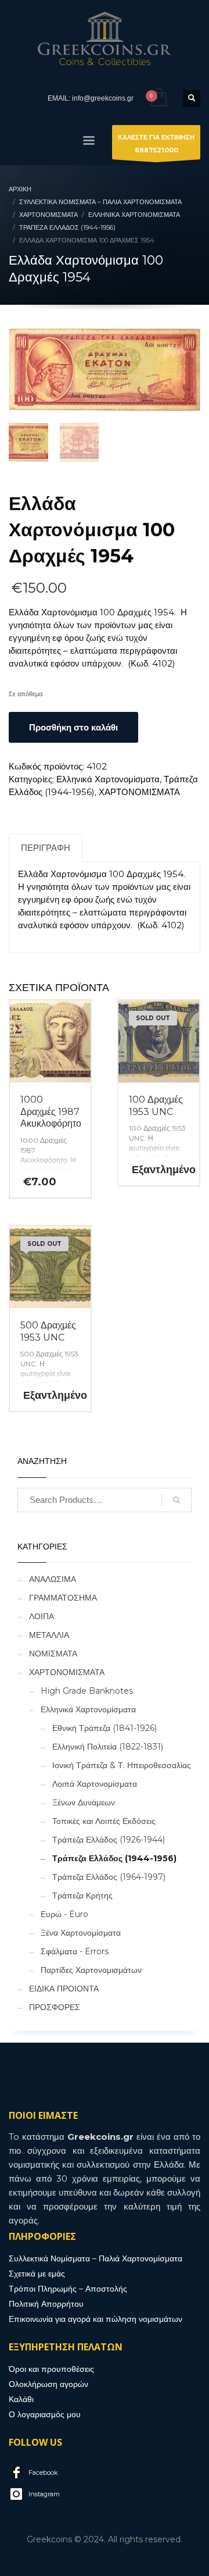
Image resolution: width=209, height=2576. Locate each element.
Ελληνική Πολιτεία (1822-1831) (108, 1747)
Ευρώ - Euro (64, 1914)
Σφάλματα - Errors (75, 1951)
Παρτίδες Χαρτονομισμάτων (91, 1970)
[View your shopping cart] (158, 98)
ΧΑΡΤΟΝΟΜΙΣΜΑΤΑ (139, 792)
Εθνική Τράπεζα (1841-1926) (105, 1728)
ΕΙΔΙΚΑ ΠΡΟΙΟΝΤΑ (64, 1989)
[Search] (176, 1500)
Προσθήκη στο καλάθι (73, 727)
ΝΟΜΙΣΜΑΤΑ (53, 1654)
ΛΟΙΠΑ (42, 1616)
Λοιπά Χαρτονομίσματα (95, 1784)
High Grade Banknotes (87, 1691)
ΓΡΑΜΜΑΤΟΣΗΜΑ (63, 1598)
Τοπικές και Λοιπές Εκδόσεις (104, 1821)
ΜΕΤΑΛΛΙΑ (49, 1635)
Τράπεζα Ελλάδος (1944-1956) (114, 1858)
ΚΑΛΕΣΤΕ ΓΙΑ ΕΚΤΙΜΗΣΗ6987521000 (156, 144)
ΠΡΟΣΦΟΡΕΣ (55, 2007)
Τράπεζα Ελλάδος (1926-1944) (109, 1840)
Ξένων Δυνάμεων (84, 1802)
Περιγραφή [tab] (46, 848)
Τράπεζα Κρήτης (82, 1896)
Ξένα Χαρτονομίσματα (81, 1933)
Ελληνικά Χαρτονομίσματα (108, 779)
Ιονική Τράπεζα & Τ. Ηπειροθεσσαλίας (122, 1765)
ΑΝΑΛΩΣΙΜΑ (53, 1579)
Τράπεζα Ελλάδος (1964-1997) (109, 1877)
